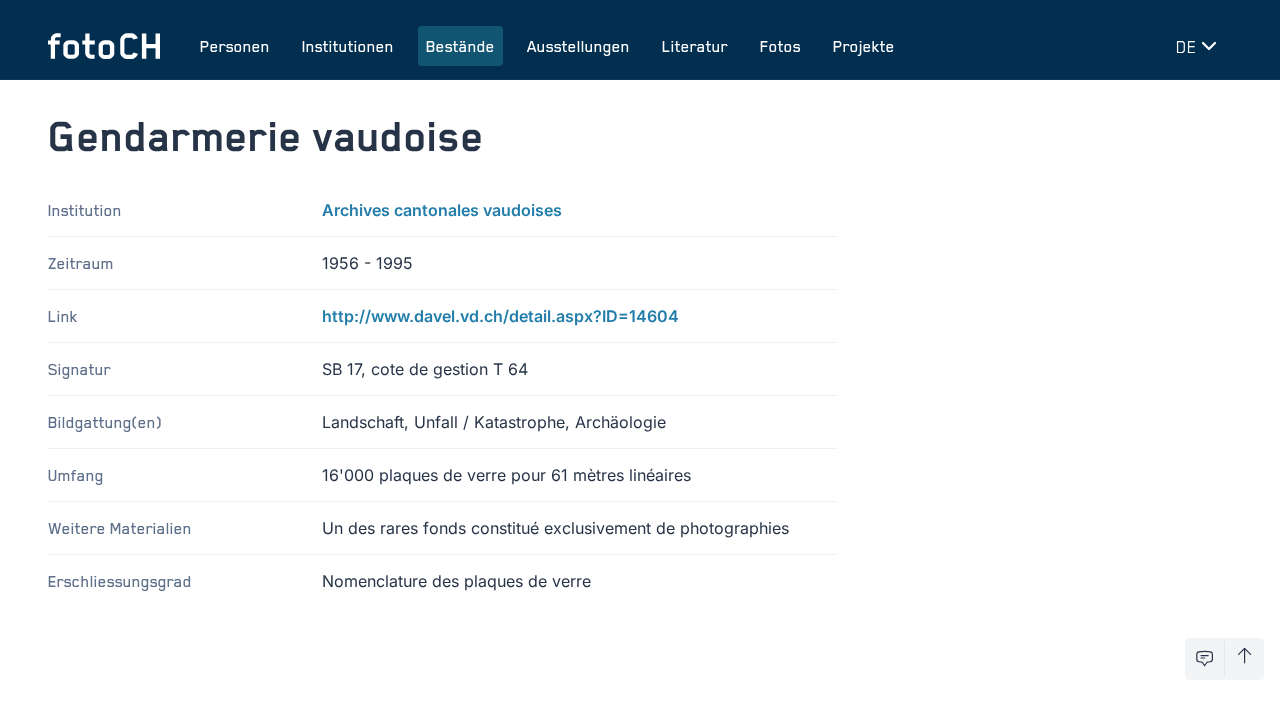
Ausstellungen (578, 46)
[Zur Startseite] (104, 46)
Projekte (864, 46)
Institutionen (348, 46)
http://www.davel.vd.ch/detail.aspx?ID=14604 (500, 316)
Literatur (695, 46)
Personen (235, 46)
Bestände (460, 46)
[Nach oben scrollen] (1244, 659)
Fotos (780, 46)
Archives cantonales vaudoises (442, 210)
